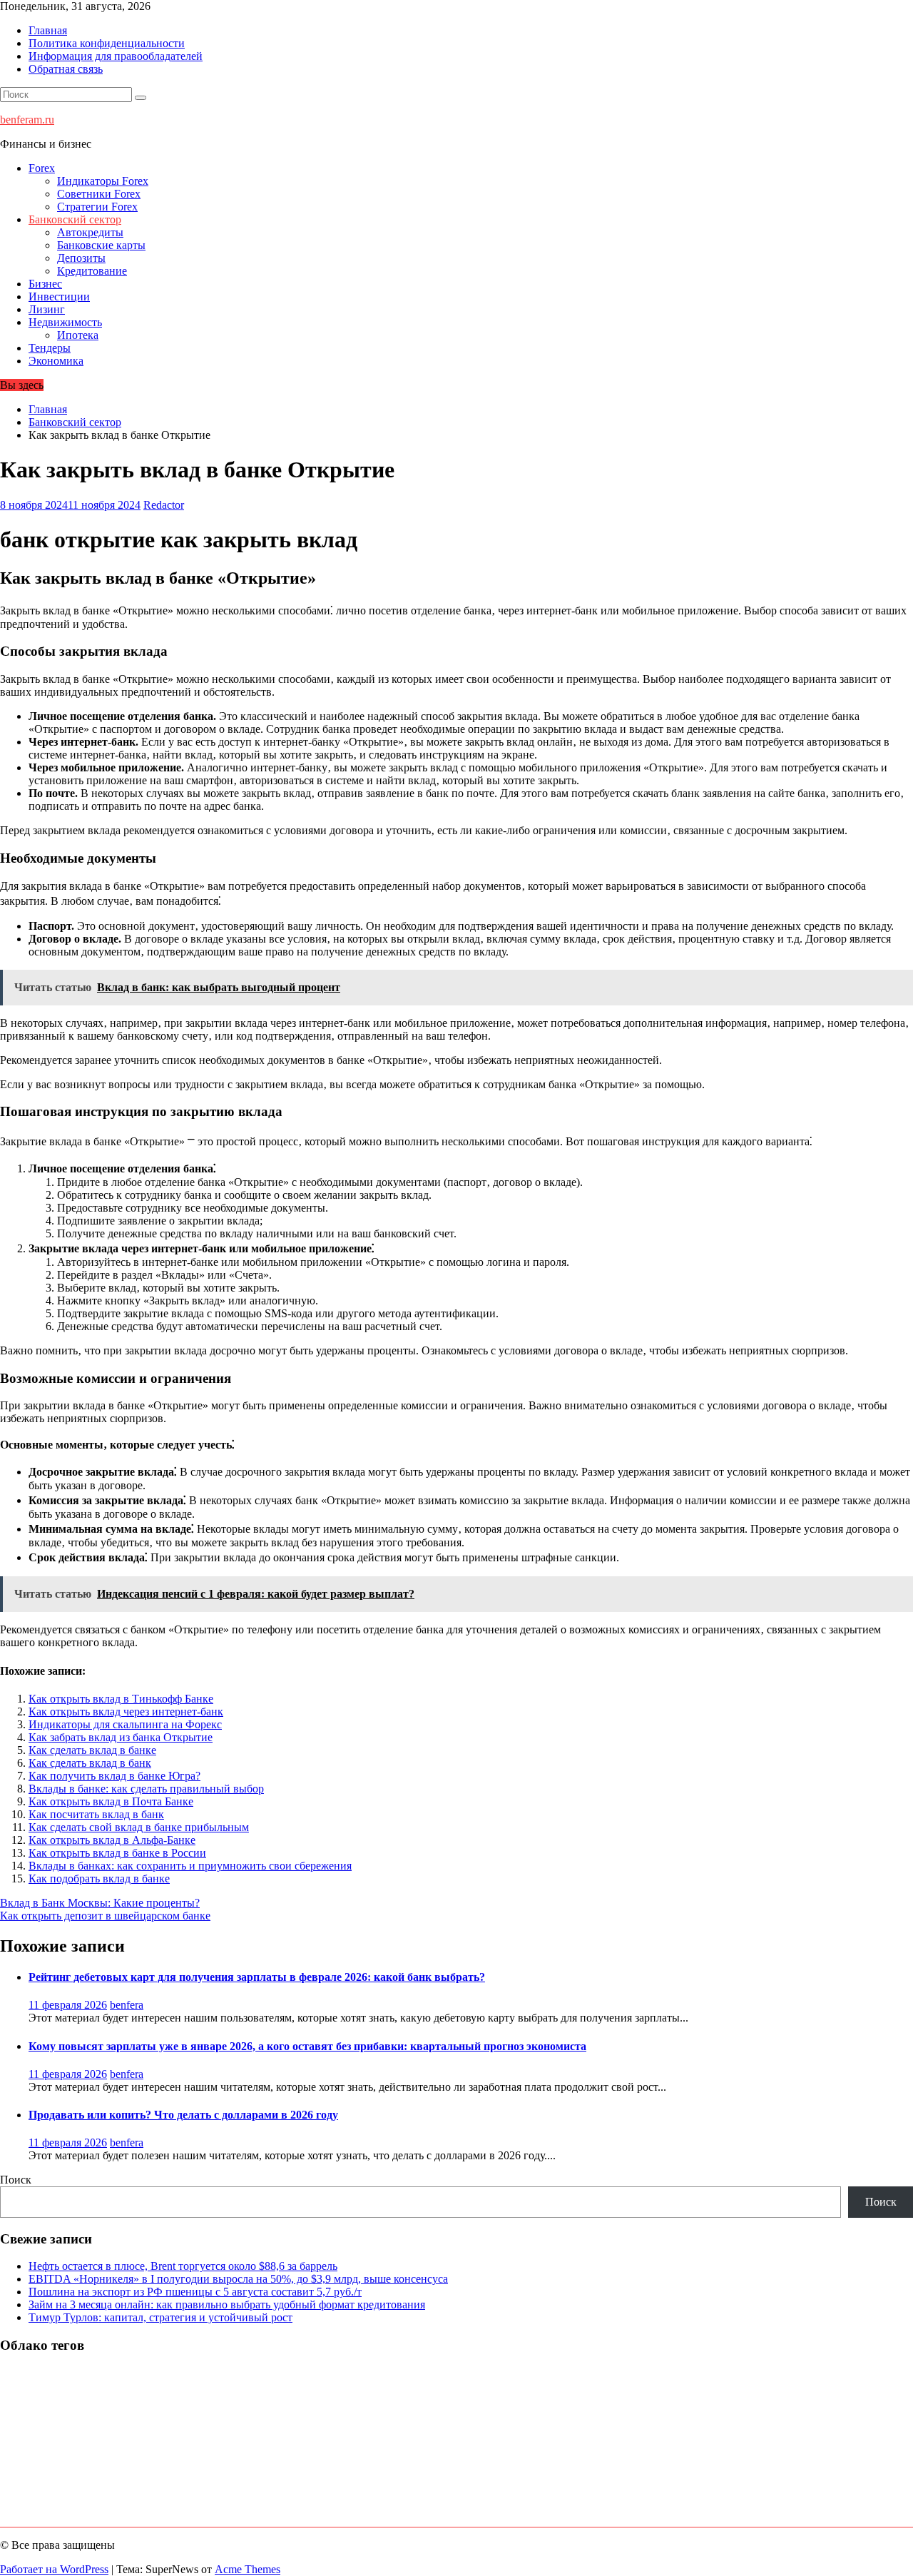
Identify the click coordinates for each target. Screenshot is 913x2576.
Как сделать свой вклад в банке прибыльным (139, 1827)
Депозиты (81, 258)
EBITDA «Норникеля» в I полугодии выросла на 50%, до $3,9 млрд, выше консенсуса (238, 2279)
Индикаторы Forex (103, 181)
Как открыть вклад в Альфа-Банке (112, 1840)
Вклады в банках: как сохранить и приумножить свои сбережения (190, 1866)
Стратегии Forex (97, 207)
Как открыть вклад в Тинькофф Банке (121, 1699)
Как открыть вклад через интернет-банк (126, 1712)
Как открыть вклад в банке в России (117, 1853)
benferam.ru (27, 120)
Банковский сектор (75, 219)
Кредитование (92, 271)
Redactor (164, 505)
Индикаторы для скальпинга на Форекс (125, 1724)
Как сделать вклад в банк (90, 1763)
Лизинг (47, 309)
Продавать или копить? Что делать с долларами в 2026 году (183, 2115)
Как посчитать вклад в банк (96, 1814)
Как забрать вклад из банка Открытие (121, 1737)
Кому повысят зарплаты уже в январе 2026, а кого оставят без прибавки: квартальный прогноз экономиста (307, 2046)
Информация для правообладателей (116, 56)
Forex (42, 168)
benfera (127, 2005)
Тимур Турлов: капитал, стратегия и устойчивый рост (160, 2317)
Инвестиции (59, 296)
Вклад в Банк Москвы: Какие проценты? (100, 1903)
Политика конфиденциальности (107, 43)
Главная (48, 30)
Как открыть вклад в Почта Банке (111, 1801)
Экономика (56, 361)
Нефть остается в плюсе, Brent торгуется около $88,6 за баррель (183, 2266)
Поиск (16, 2180)
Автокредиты (90, 232)
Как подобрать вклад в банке (99, 1878)
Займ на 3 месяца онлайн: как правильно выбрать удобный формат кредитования (227, 2304)
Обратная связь (66, 69)
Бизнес (45, 284)
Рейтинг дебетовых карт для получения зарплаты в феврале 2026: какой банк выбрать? (257, 1977)
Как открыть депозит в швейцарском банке (105, 1916)
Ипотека (78, 335)
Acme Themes (248, 2569)
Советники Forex (99, 194)
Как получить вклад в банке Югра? (114, 1776)
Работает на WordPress (54, 2569)
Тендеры (50, 348)
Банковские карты (101, 245)
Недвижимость (65, 322)
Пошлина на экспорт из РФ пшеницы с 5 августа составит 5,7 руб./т (195, 2292)
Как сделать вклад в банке (92, 1750)
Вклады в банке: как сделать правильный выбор (146, 1789)
